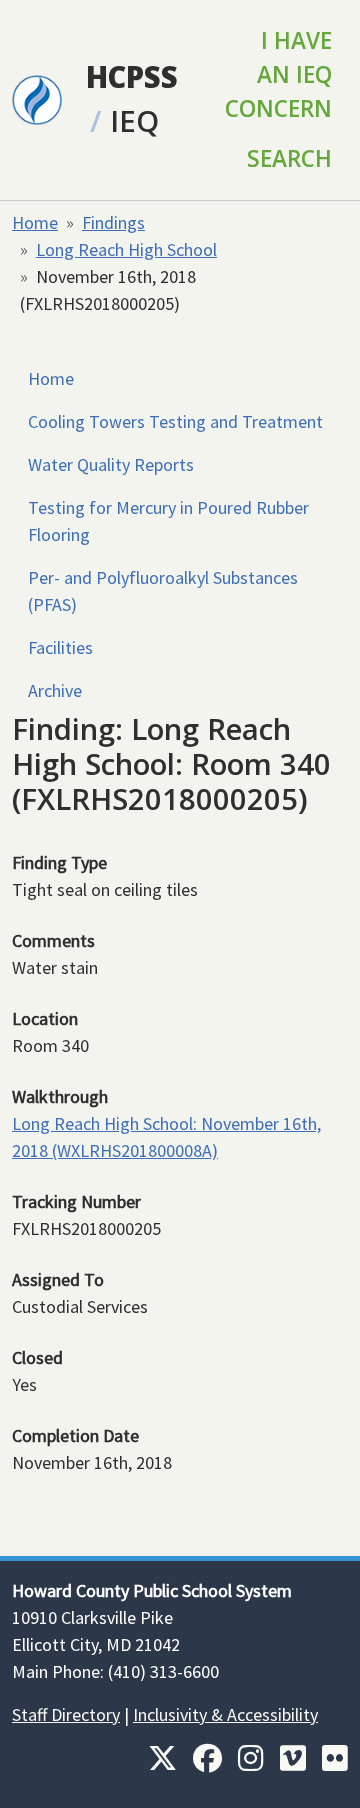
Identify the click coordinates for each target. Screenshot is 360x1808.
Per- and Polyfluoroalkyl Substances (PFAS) (163, 591)
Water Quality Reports (111, 464)
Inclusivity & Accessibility (225, 1714)
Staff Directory (66, 1714)
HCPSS (132, 77)
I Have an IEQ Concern (278, 74)
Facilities (60, 647)
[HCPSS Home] (37, 98)
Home (35, 222)
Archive (55, 690)
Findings (113, 222)
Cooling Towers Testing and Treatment (175, 421)
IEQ (134, 121)
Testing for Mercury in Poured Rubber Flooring (168, 521)
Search (289, 158)
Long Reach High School (126, 249)
